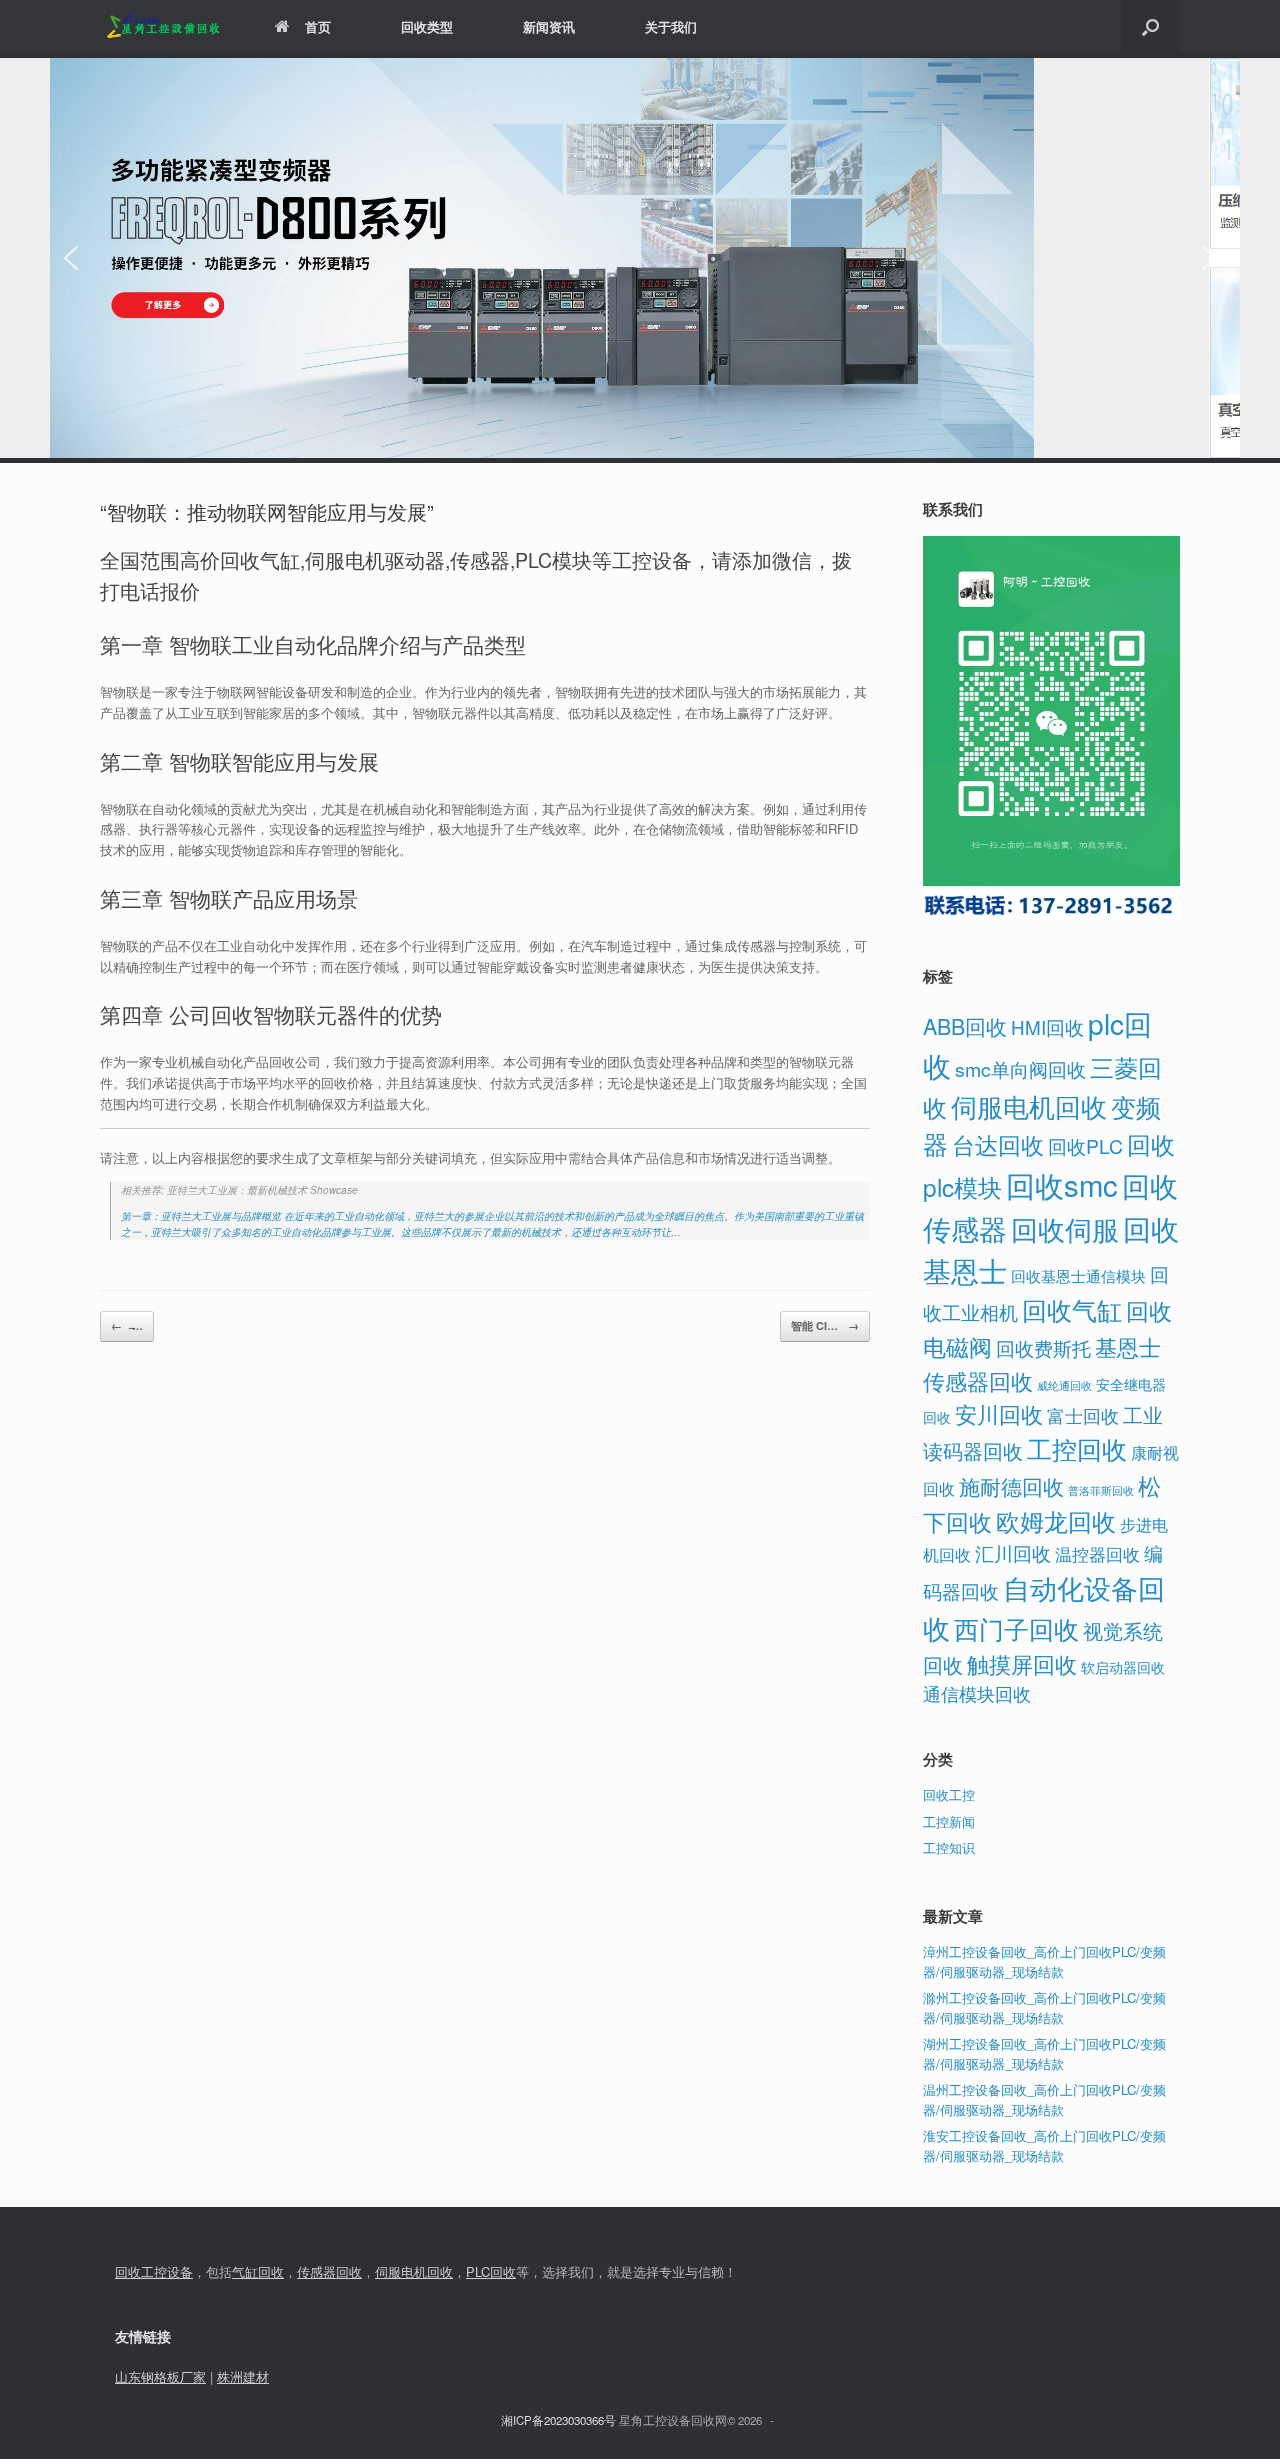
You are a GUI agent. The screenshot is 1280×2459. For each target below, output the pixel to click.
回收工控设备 (154, 2271)
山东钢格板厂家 (160, 2376)
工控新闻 (949, 1821)
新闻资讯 (549, 26)
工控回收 (1077, 1448)
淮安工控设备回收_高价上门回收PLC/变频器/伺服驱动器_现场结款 (1044, 2145)
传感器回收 (329, 2271)
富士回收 (1083, 1415)
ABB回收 (965, 1025)
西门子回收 (1016, 1628)
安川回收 (999, 1413)
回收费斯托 (1043, 1348)
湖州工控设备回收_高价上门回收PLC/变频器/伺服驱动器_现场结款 (1044, 2053)
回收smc (1062, 1184)
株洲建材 (243, 2376)
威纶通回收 (1064, 1385)
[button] (1150, 26)
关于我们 (671, 26)
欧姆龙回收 (1056, 1520)
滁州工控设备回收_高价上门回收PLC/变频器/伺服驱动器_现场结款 (1044, 2007)
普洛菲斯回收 (1101, 1490)
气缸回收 (258, 2271)
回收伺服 (1065, 1228)
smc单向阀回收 (1020, 1069)
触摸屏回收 (1022, 1663)
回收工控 (949, 1794)
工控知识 (949, 1847)
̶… (127, 1325)
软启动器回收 (1123, 1667)
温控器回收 (1097, 1554)
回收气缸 (1072, 1309)
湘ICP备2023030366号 (558, 2420)
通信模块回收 (977, 1693)
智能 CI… (825, 1325)
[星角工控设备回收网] (162, 26)
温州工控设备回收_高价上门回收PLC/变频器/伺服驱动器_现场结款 (1044, 2099)
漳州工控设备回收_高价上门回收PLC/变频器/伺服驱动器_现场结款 (1044, 1961)
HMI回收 (1047, 1026)
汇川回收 (1013, 1552)
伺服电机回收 (1029, 1106)
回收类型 (427, 26)
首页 (318, 26)
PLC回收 (491, 2271)
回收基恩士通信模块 (1078, 1275)
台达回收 (998, 1144)
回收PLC (1085, 1146)
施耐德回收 (1011, 1486)
